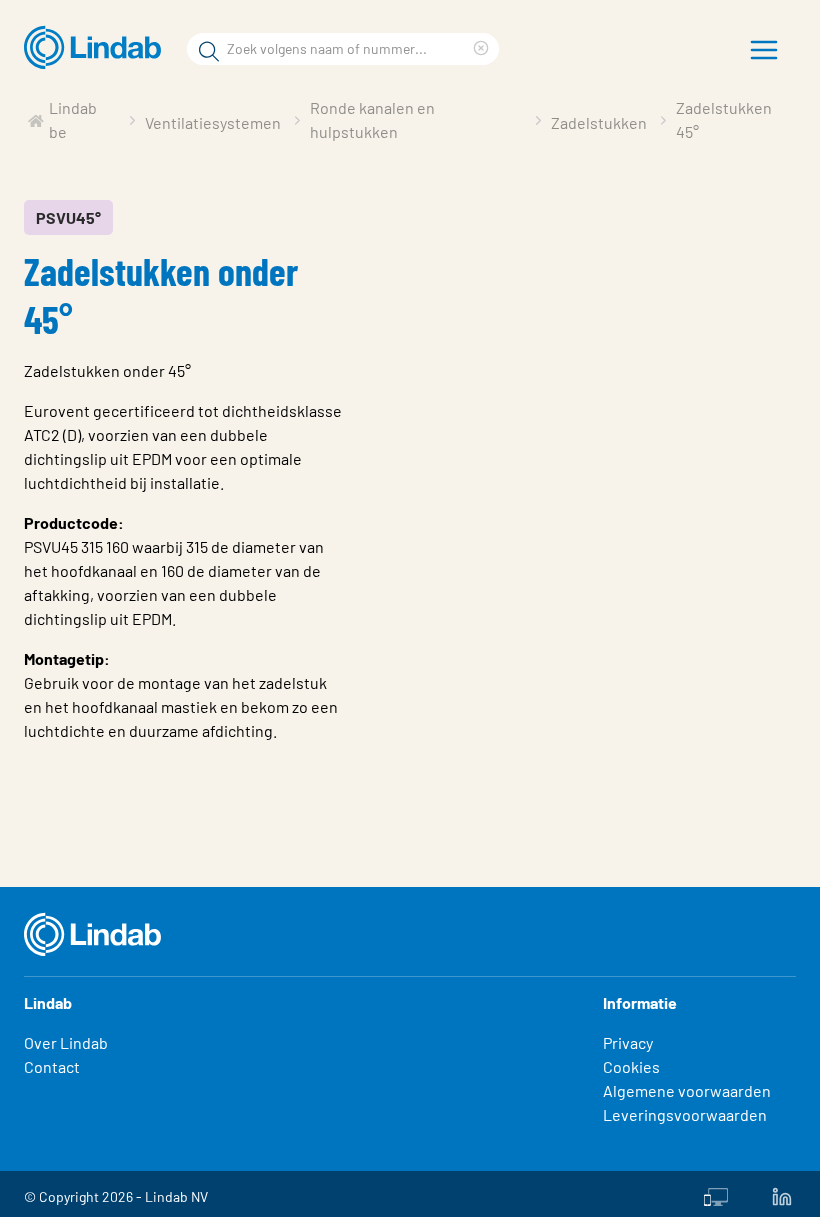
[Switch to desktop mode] (716, 1194)
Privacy (628, 1042)
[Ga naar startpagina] (97, 48)
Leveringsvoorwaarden (685, 1114)
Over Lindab (66, 1042)
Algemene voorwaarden (687, 1090)
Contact (52, 1066)
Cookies (631, 1066)
